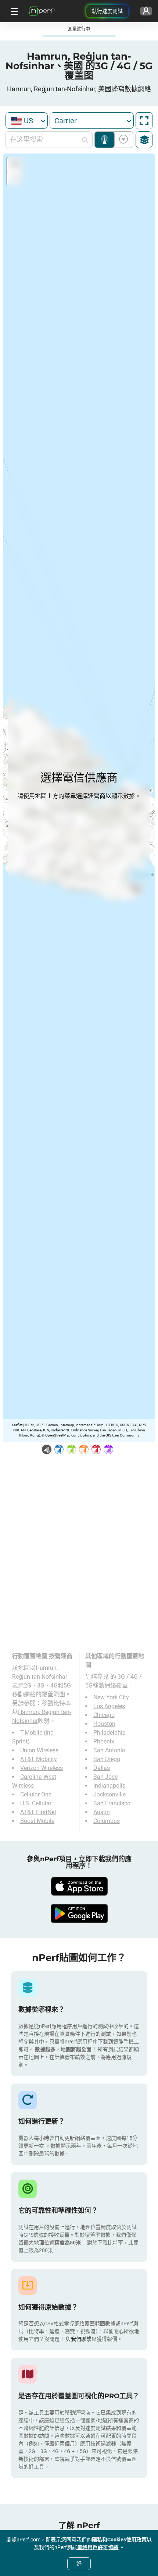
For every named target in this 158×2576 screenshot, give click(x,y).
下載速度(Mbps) (122, 140)
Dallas (102, 1768)
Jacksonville (109, 1794)
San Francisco (112, 1803)
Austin (102, 1812)
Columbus (107, 1821)
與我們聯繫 (79, 2339)
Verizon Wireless (42, 1768)
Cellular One (36, 1794)
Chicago (104, 1715)
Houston (104, 1724)
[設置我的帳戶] (146, 11)
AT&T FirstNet (38, 1812)
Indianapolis (109, 1786)
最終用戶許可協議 (98, 2547)
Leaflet (17, 1425)
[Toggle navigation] (13, 11)
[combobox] (27, 121)
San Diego (107, 1759)
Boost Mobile (37, 1821)
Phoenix (104, 1741)
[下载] (79, 1886)
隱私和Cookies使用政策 (119, 2540)
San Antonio (109, 1750)
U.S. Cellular (36, 1803)
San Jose (105, 1777)
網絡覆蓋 (105, 140)
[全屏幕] (144, 121)
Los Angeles (109, 1706)
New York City (111, 1697)
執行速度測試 (107, 11)
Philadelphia (109, 1733)
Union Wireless (39, 1750)
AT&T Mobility (39, 1759)
